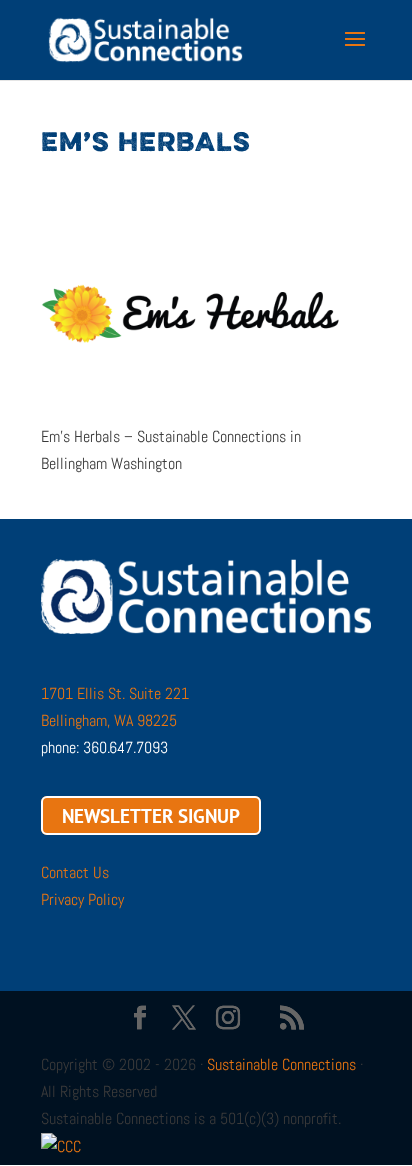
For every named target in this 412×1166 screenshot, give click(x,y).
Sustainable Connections (281, 1064)
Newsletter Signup (151, 815)
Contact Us (75, 872)
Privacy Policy (82, 899)
